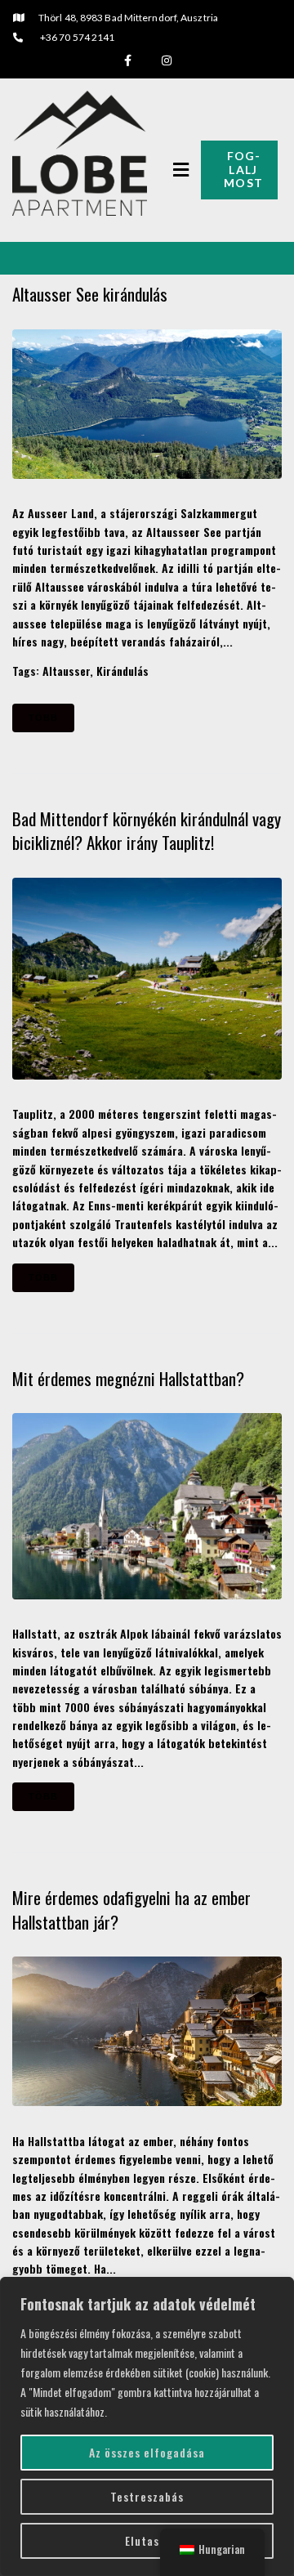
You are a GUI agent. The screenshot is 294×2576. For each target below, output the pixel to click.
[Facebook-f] (127, 60)
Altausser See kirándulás (92, 294)
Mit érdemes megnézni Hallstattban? (130, 1378)
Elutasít (147, 2540)
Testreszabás (147, 2496)
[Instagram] (167, 60)
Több (43, 718)
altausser (66, 671)
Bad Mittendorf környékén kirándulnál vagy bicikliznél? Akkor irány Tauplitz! (147, 830)
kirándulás (122, 671)
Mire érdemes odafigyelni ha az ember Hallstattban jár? (131, 1909)
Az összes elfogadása (147, 2452)
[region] (147, 2426)
